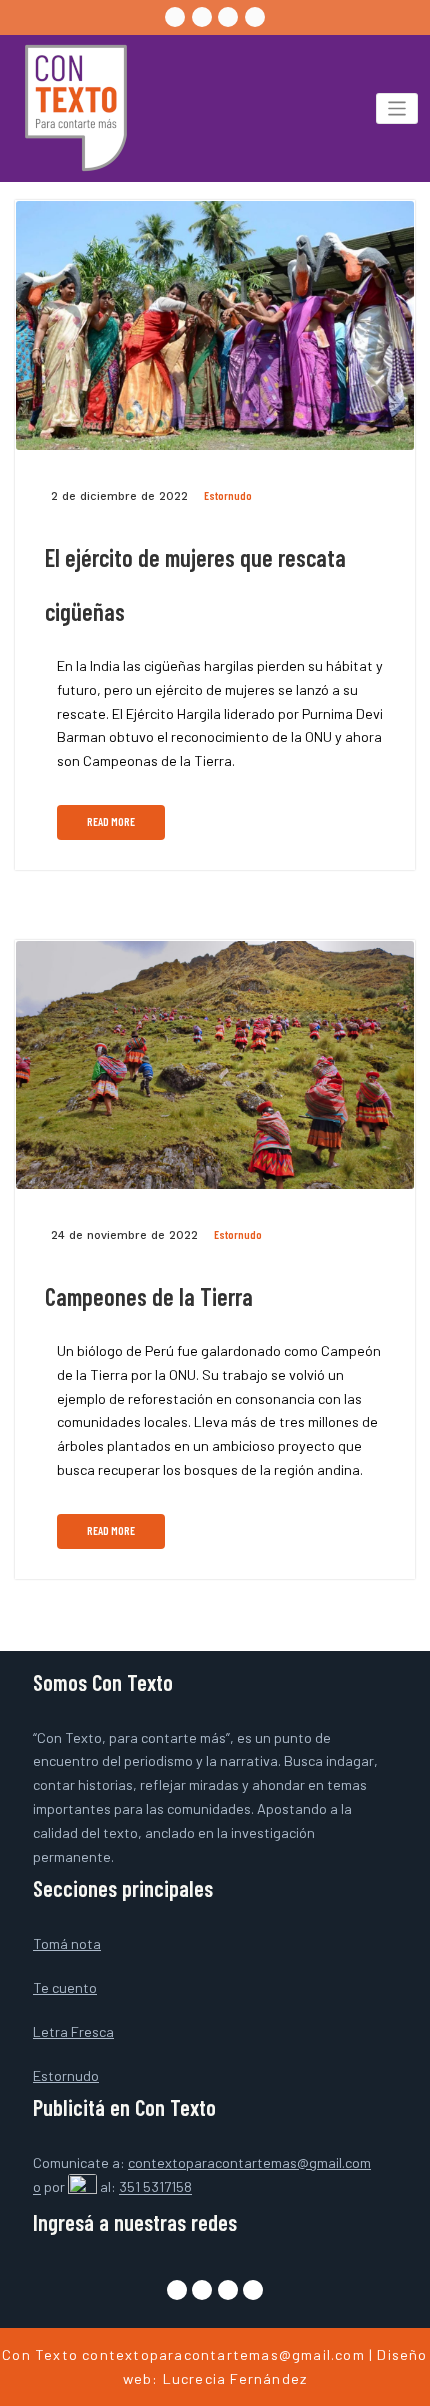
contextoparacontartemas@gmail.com (223, 2354)
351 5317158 (155, 2187)
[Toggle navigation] (397, 108)
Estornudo (228, 495)
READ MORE (111, 821)
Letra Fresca (73, 2031)
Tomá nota (67, 1943)
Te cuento (65, 1987)
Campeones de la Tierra (149, 1296)
